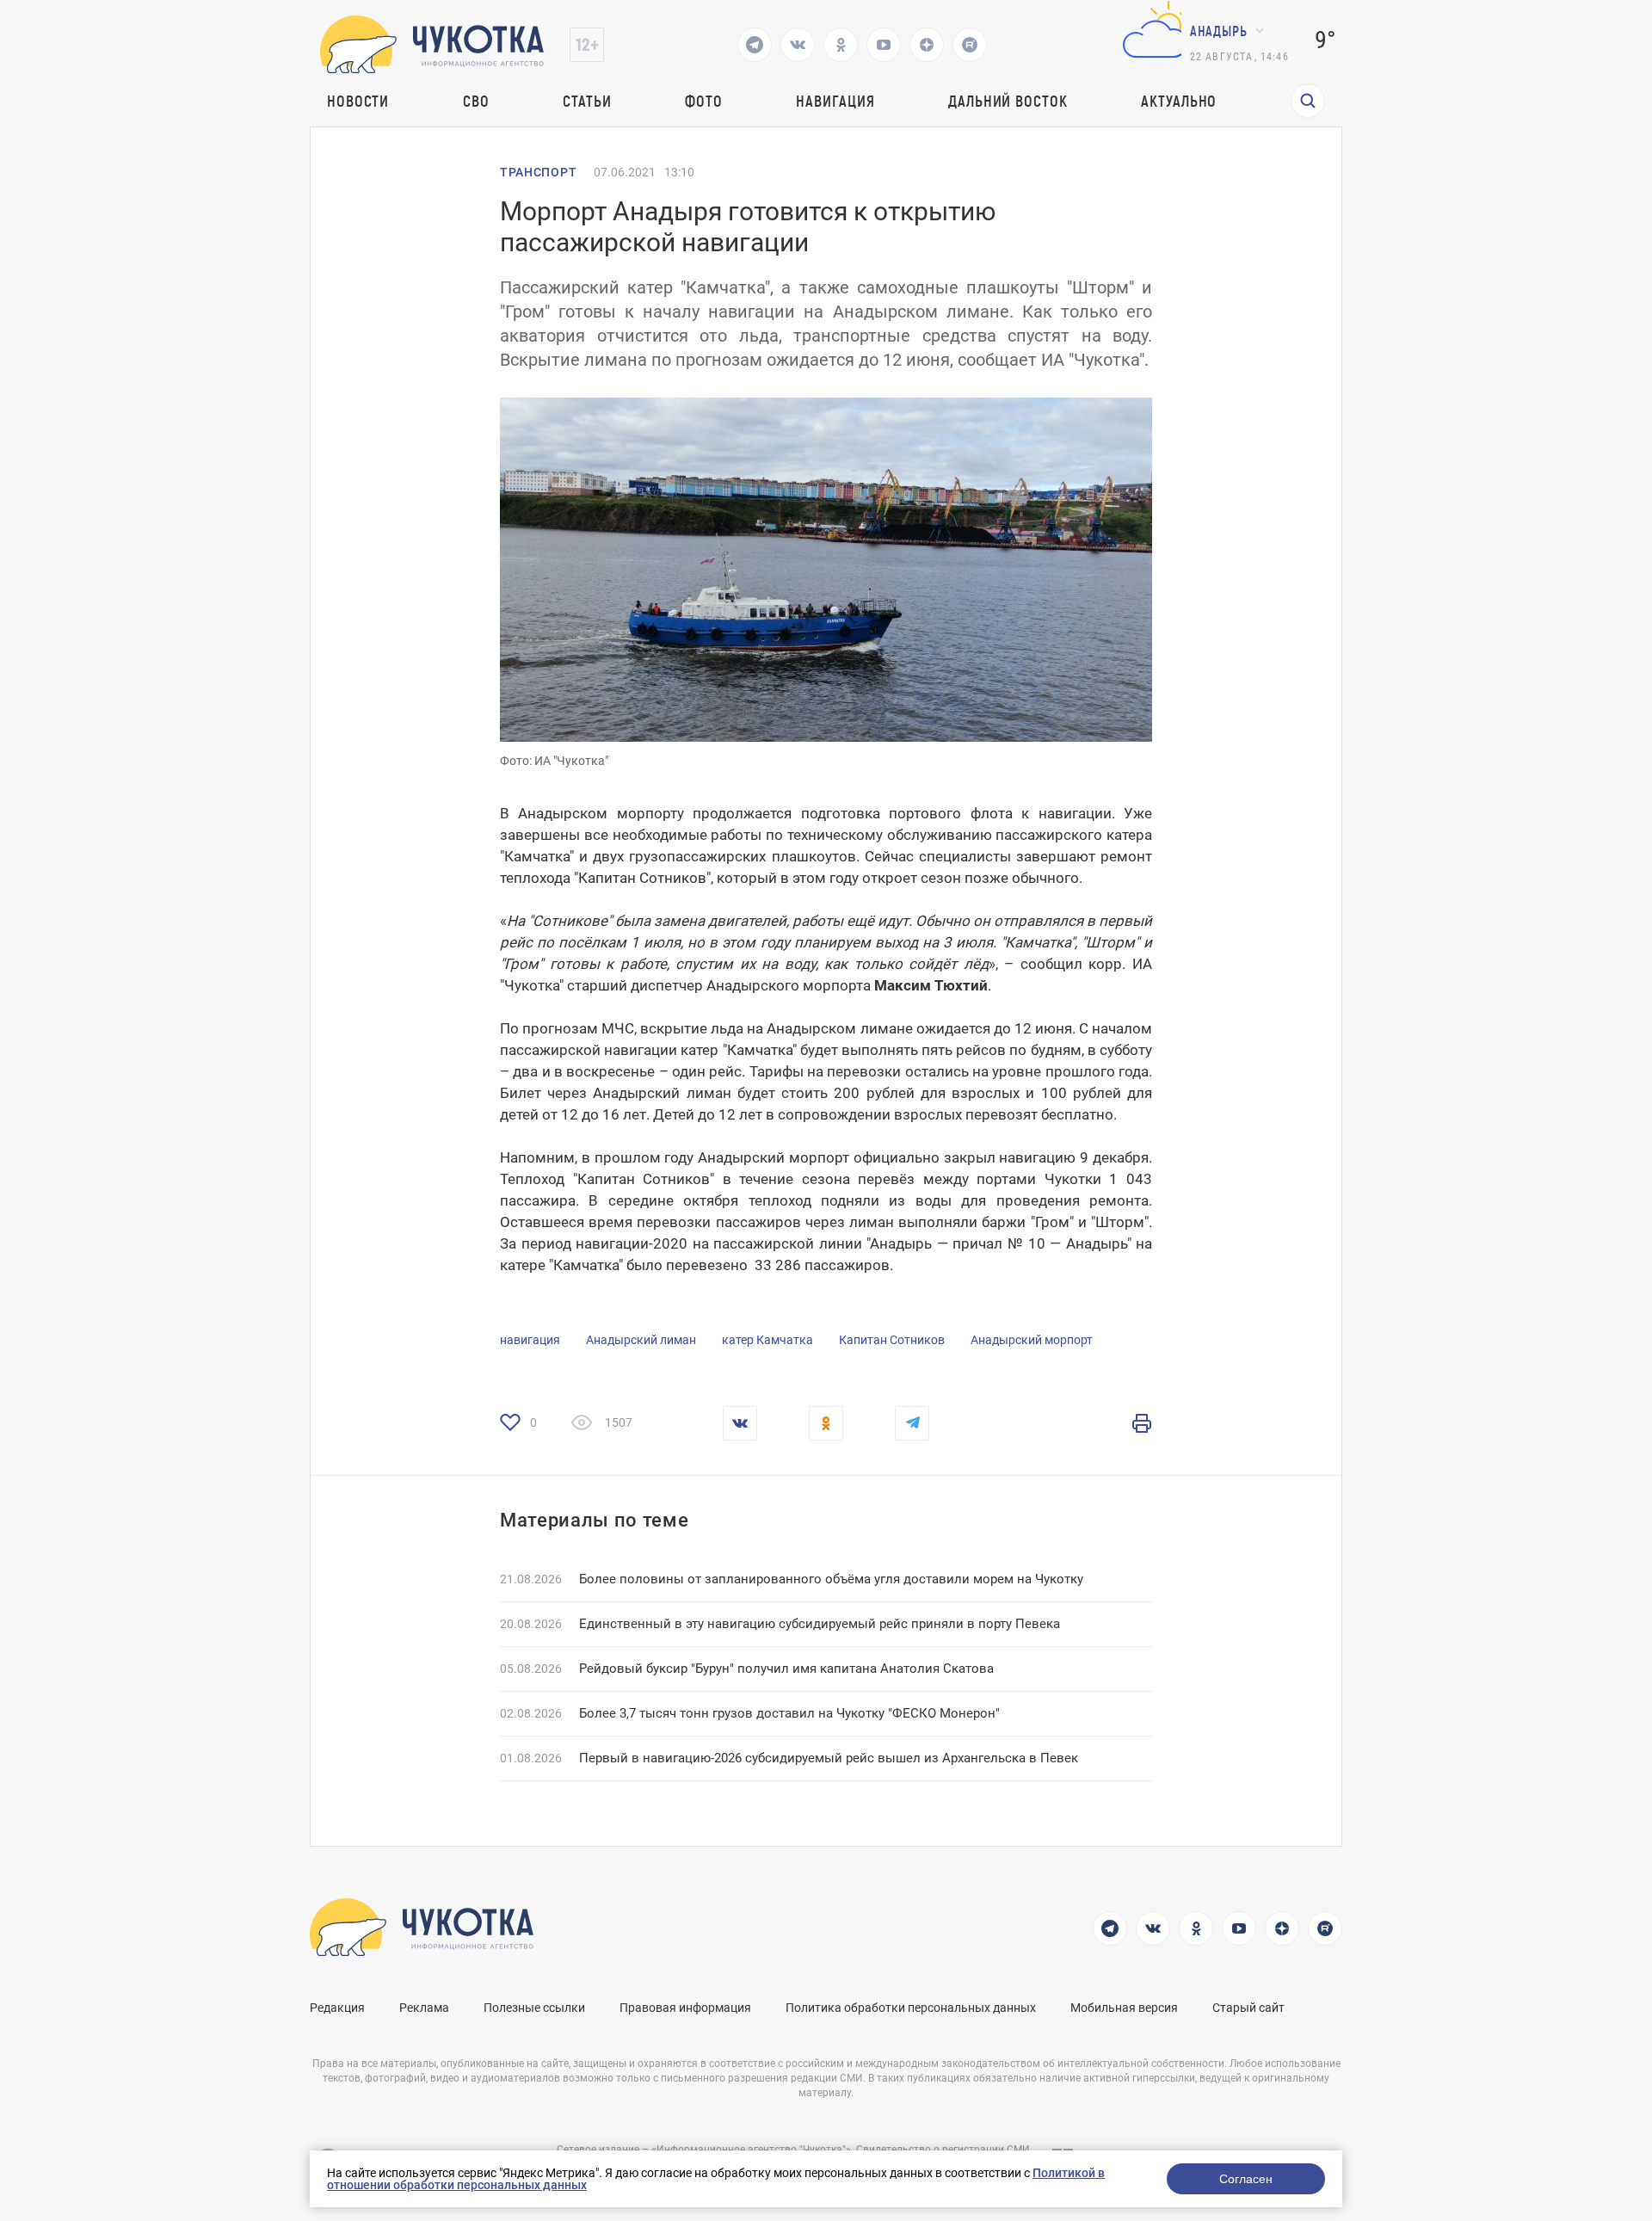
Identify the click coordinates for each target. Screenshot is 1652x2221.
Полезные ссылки (534, 2008)
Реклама (424, 2008)
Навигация (835, 101)
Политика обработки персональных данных (911, 2008)
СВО (476, 101)
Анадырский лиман (641, 1340)
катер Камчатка (767, 1340)
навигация (530, 1340)
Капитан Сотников (892, 1340)
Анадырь (1219, 31)
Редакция (337, 2008)
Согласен (1246, 2179)
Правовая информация (685, 2008)
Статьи (587, 101)
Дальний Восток (1008, 101)
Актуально (1179, 101)
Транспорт (538, 172)
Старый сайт (1248, 2008)
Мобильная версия (1124, 2008)
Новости (358, 101)
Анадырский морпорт (1032, 1340)
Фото (704, 101)
